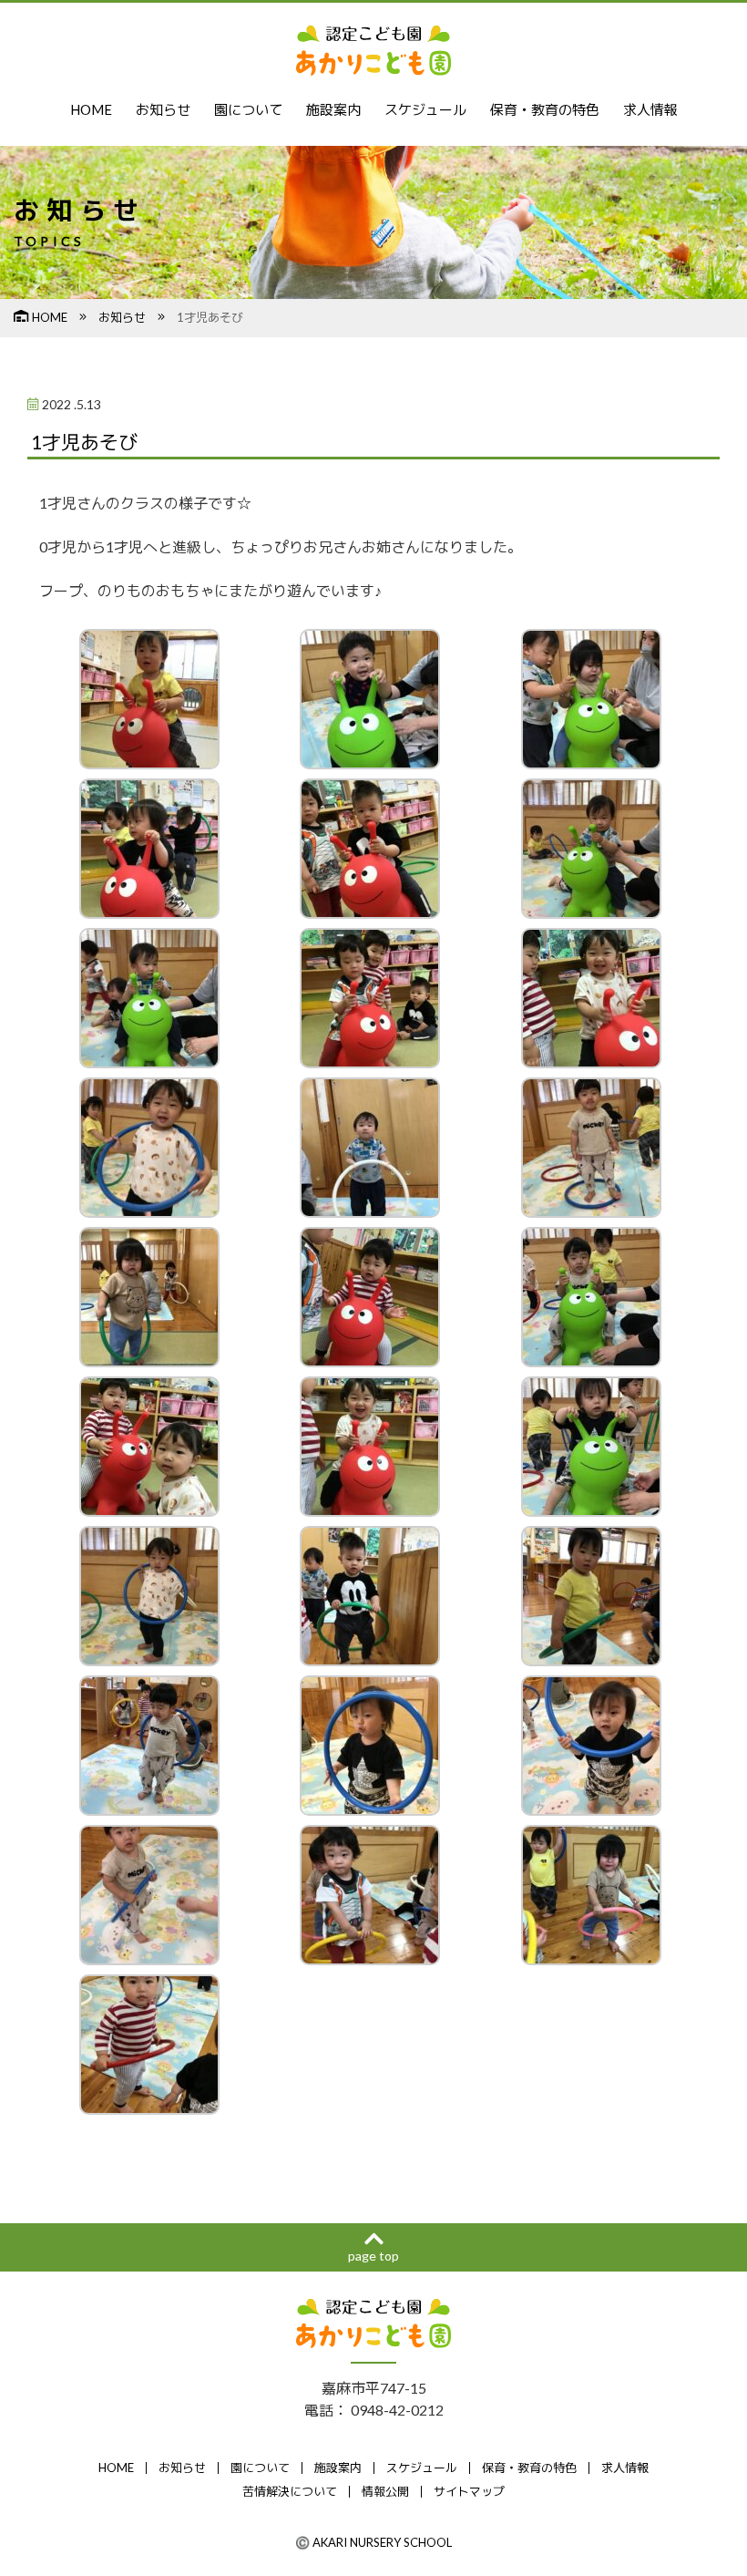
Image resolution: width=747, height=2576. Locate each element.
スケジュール (425, 109)
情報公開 (385, 2491)
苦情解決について (290, 2491)
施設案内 (333, 109)
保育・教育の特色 (545, 109)
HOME (91, 109)
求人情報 (650, 109)
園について (248, 109)
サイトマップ (469, 2491)
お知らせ (163, 109)
